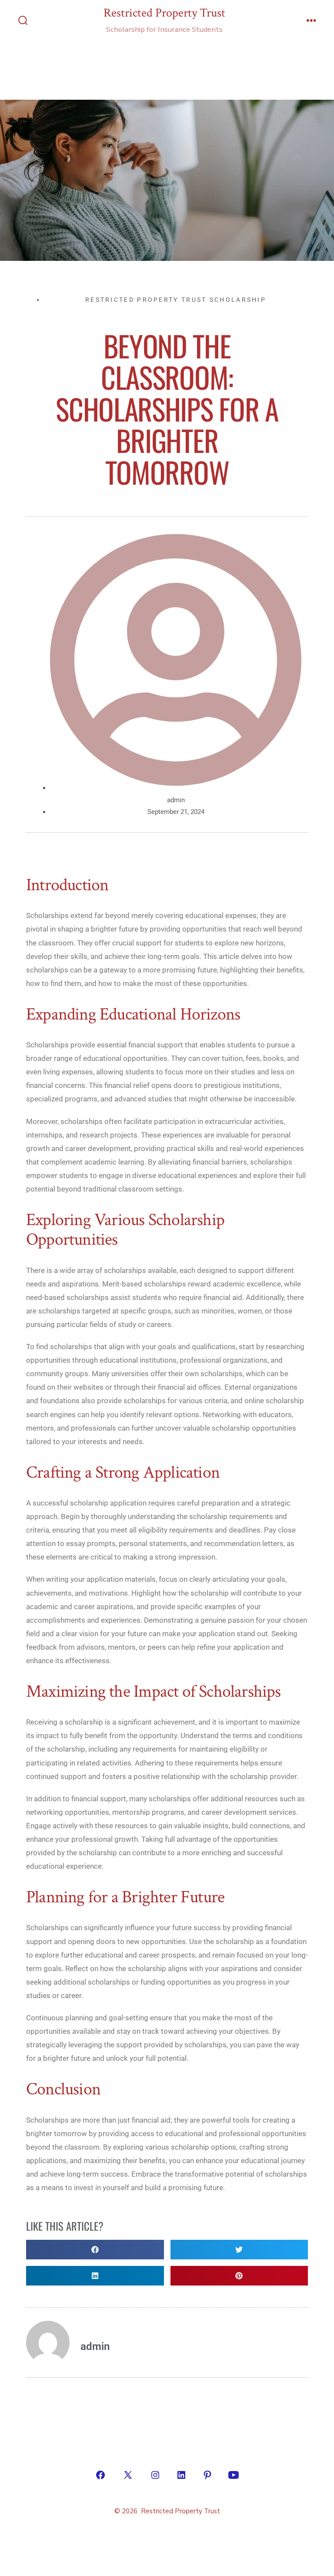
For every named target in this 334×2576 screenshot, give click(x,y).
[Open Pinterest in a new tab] (207, 2475)
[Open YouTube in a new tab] (234, 2475)
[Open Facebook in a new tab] (100, 2475)
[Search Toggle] (23, 21)
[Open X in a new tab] (128, 2475)
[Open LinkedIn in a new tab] (181, 2475)
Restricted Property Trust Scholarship (176, 300)
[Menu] (311, 21)
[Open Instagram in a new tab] (155, 2475)
